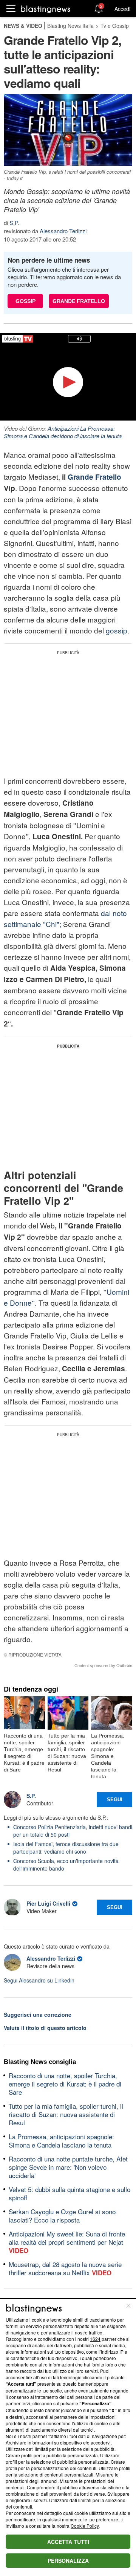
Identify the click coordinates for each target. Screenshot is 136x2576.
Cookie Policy (85, 2526)
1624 (95, 2339)
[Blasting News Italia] (46, 9)
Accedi (122, 9)
